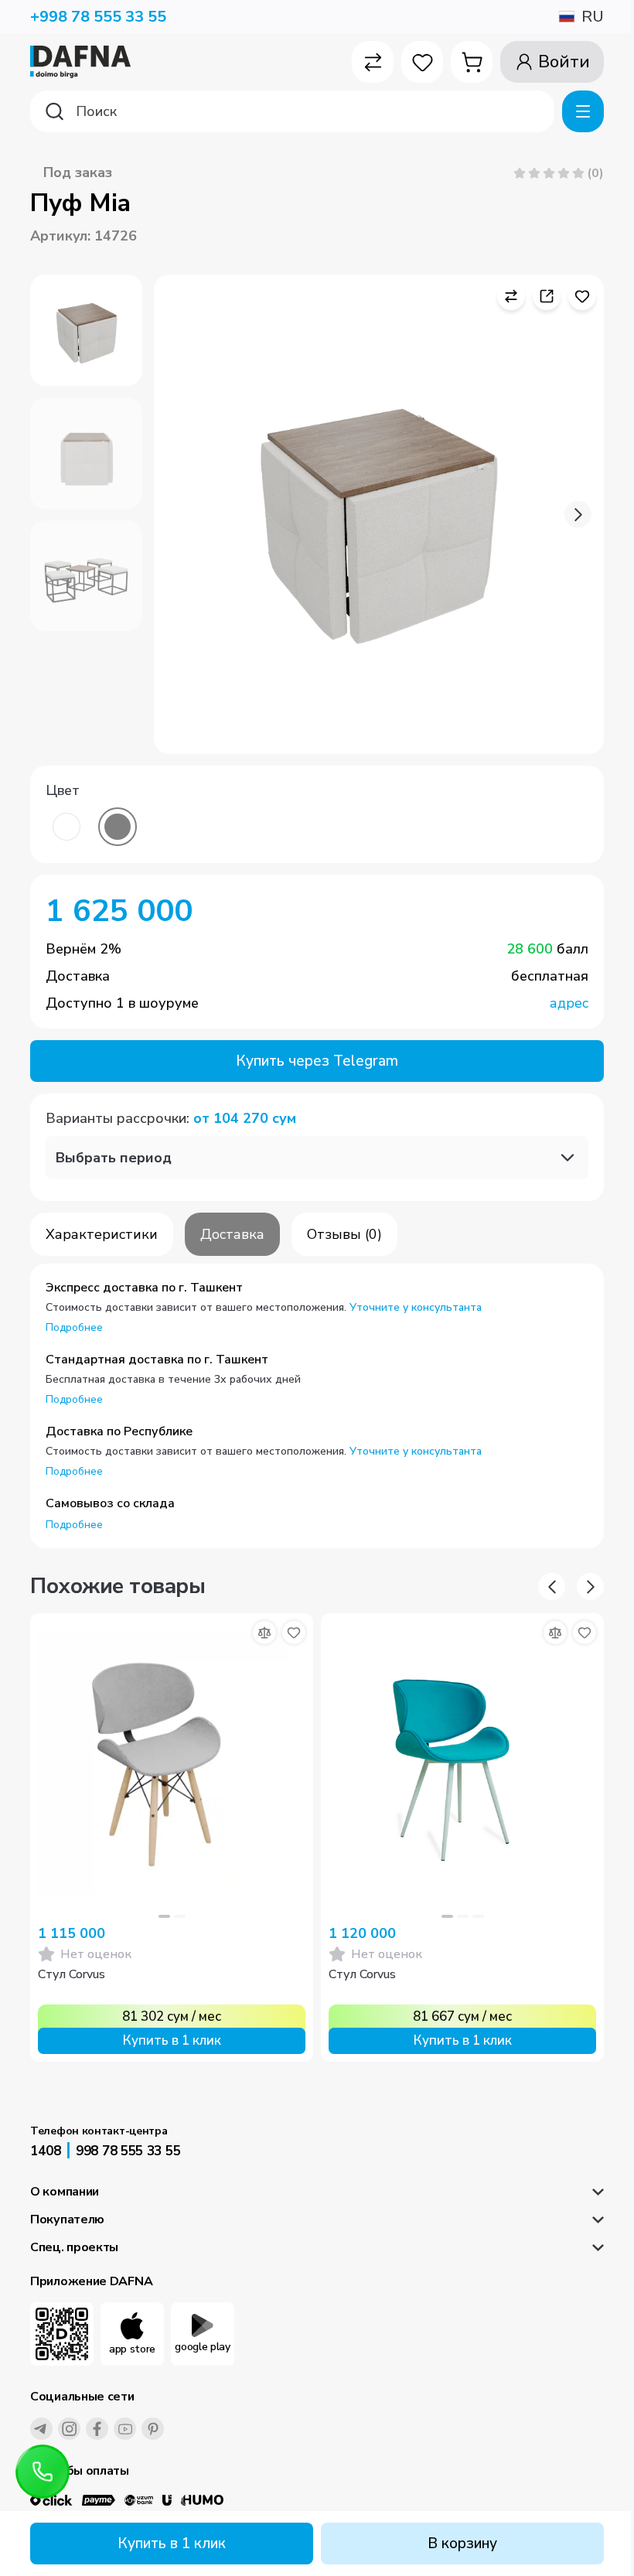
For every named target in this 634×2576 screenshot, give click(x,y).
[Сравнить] (264, 1633)
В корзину (462, 2544)
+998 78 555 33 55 (98, 17)
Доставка (232, 1234)
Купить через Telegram (317, 1061)
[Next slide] (578, 515)
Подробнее (74, 1327)
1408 (46, 2151)
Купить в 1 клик (172, 2544)
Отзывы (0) (344, 1234)
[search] (292, 111)
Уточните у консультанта (416, 1307)
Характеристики (102, 1234)
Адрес (569, 1003)
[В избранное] (294, 1633)
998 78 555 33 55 (128, 2151)
